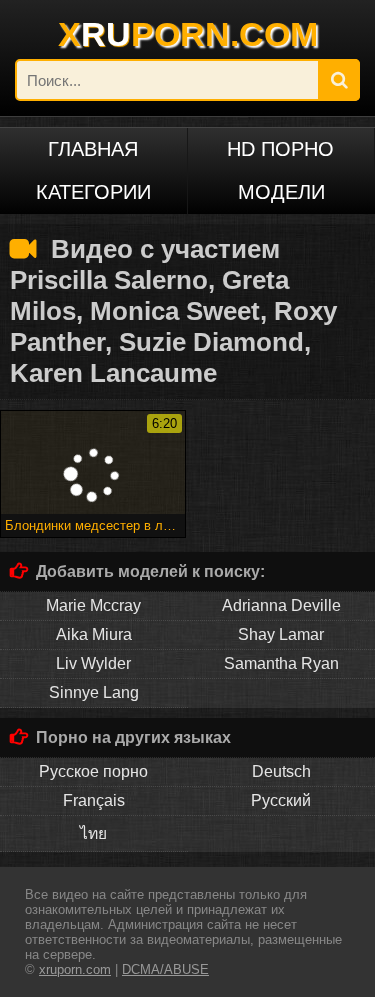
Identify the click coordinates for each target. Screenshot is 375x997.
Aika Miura (94, 634)
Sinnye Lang (94, 692)
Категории (93, 192)
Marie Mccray (93, 605)
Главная (93, 149)
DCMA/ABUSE (165, 969)
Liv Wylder (93, 663)
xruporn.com (75, 969)
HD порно (280, 149)
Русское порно (93, 771)
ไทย (93, 833)
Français (94, 800)
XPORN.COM (188, 34)
